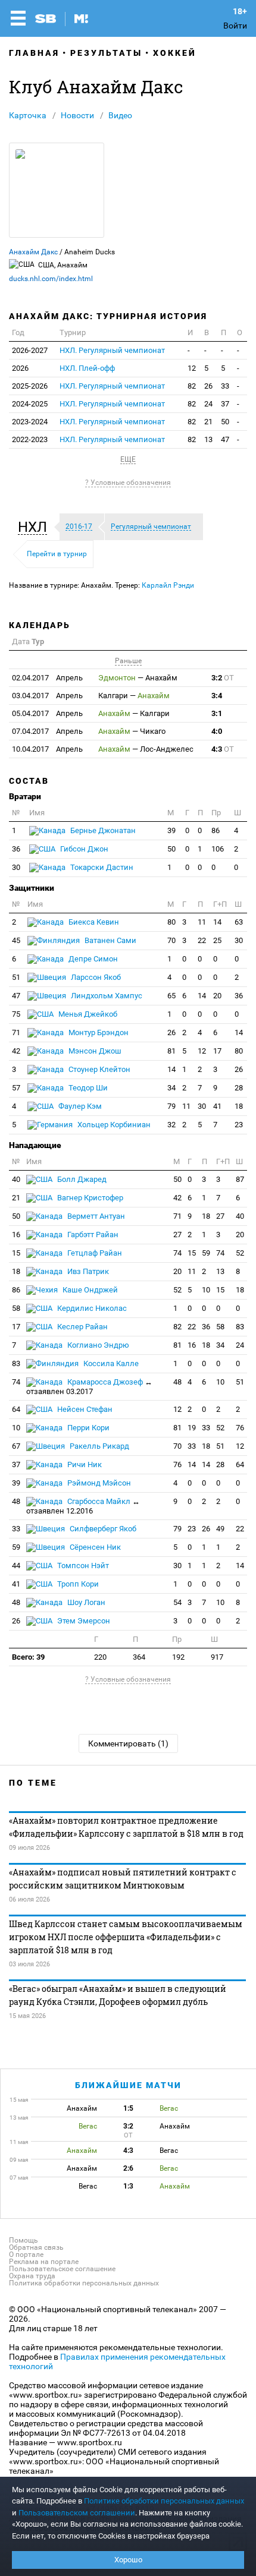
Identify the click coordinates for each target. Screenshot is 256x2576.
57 (16, 1088)
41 (217, 1106)
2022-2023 (30, 439)
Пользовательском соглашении (77, 2513)
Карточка (28, 115)
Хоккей (175, 53)
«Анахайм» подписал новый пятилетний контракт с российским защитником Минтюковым (123, 1879)
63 (239, 922)
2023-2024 (30, 422)
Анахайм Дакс (33, 252)
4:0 (217, 731)
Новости (77, 115)
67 (16, 1446)
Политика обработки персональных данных (84, 2283)
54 (177, 1602)
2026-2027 (30, 350)
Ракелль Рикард (99, 1446)
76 (240, 1428)
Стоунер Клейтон (99, 1069)
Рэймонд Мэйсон (98, 1483)
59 (206, 1253)
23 (239, 1125)
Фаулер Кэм (79, 1106)
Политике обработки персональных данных (164, 2501)
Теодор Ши (87, 1088)
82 (192, 386)
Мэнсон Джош (94, 1051)
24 (208, 404)
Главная (34, 53)
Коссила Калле (110, 1363)
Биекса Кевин (93, 922)
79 (171, 1106)
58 (16, 1308)
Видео (120, 115)
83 (240, 1327)
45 (16, 940)
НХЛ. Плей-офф (87, 368)
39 (171, 830)
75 (16, 1014)
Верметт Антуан (95, 1216)
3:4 (217, 696)
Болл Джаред (81, 1179)
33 (225, 386)
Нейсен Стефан (84, 1409)
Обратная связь (36, 2247)
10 (206, 1290)
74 (177, 1253)
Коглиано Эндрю (97, 1345)
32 (171, 1125)
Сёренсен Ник (94, 1547)
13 (208, 439)
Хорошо (128, 2560)
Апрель (47, 678)
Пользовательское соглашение (62, 2269)
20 (217, 996)
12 (192, 368)
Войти (235, 26)
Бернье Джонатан (102, 830)
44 (16, 1566)
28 (239, 1088)
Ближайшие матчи (128, 2085)
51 (16, 977)
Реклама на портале (44, 2262)
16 (16, 1235)
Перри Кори (88, 1428)
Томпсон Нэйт (82, 1566)
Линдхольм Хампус (106, 996)
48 (177, 1382)
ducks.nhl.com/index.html (51, 279)
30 (16, 867)
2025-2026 (30, 386)
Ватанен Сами (110, 940)
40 (16, 1179)
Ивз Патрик (87, 1271)
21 (208, 422)
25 (217, 940)
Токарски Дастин (101, 867)
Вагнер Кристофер (89, 1198)
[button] (35, 527)
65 (171, 996)
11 (202, 922)
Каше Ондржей (89, 1290)
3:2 (223, 678)
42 (16, 1051)
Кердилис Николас (91, 1308)
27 (220, 1216)
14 (217, 922)
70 (171, 940)
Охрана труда (32, 2276)
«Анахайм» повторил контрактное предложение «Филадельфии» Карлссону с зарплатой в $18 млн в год (126, 1827)
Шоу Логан (85, 1602)
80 (171, 922)
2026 (20, 368)
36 (16, 849)
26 (208, 386)
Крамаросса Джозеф (89, 1387)
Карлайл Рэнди (168, 585)
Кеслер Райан (82, 1327)
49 (220, 1529)
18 (239, 1106)
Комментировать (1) (128, 1743)
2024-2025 (30, 404)
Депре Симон (92, 959)
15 (16, 1253)
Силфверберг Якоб (102, 1529)
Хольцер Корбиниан (113, 1125)
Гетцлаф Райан (94, 1253)
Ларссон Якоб (95, 977)
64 (16, 1409)
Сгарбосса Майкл (83, 1506)
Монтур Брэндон (98, 1032)
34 (171, 1088)
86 (216, 830)
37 (225, 404)
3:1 (217, 713)
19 (192, 1428)
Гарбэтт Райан (92, 1235)
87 (240, 1179)
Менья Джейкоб (87, 1014)
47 (225, 439)
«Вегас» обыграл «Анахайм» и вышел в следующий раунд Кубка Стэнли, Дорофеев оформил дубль (118, 1995)
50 (225, 422)
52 (240, 1253)
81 (171, 1051)
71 (16, 1032)
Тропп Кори (77, 1584)
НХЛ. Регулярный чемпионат (112, 350)
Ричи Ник (84, 1464)
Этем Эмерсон (83, 1621)
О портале (26, 2255)
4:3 (223, 749)
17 (217, 1051)
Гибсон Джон (83, 849)
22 (202, 940)
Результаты (106, 53)
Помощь (24, 2240)
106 (218, 849)
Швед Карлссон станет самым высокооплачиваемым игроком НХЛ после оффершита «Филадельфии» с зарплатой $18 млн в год (126, 1937)
